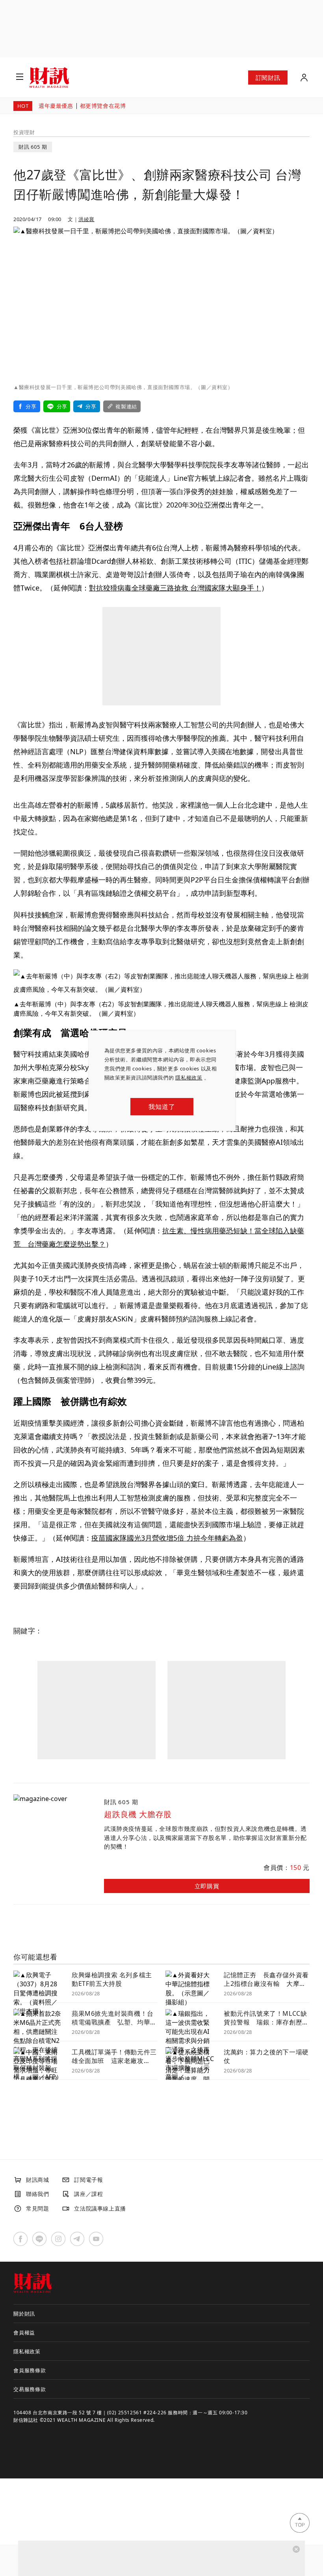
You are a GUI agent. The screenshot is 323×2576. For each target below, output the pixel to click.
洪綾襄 (86, 219)
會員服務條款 (30, 2370)
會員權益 (24, 2332)
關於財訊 (24, 2314)
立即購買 (207, 1886)
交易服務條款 (30, 2389)
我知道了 (162, 1107)
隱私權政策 (189, 1078)
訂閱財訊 (268, 78)
